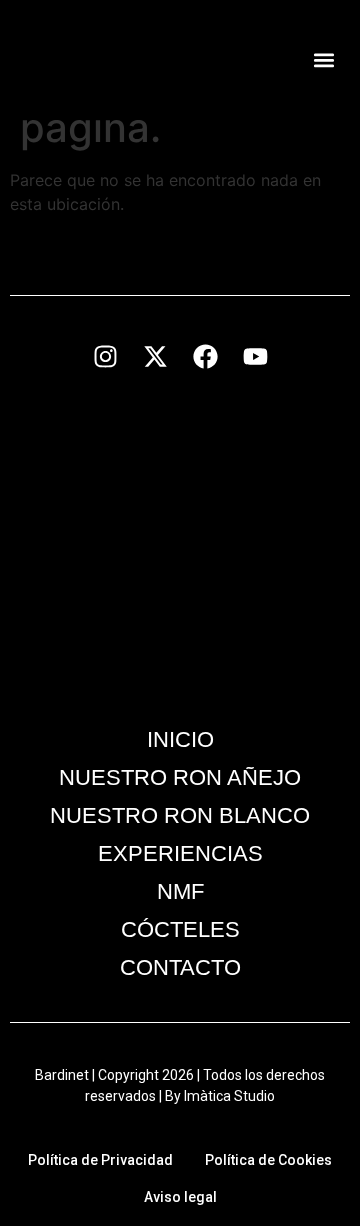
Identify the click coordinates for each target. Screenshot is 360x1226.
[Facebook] (205, 356)
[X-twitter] (155, 356)
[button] (323, 60)
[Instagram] (105, 356)
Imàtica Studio (229, 1096)
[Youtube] (255, 356)
